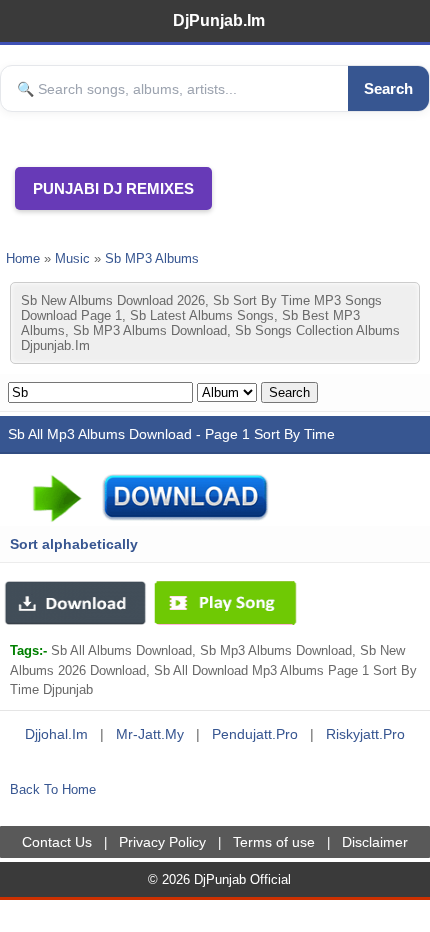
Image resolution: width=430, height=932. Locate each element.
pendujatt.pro (255, 734)
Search (388, 88)
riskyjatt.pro (365, 734)
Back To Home (53, 789)
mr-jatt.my (150, 734)
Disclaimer (375, 842)
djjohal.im (56, 734)
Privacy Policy (162, 842)
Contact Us (57, 842)
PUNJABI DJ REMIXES (113, 188)
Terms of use (274, 842)
